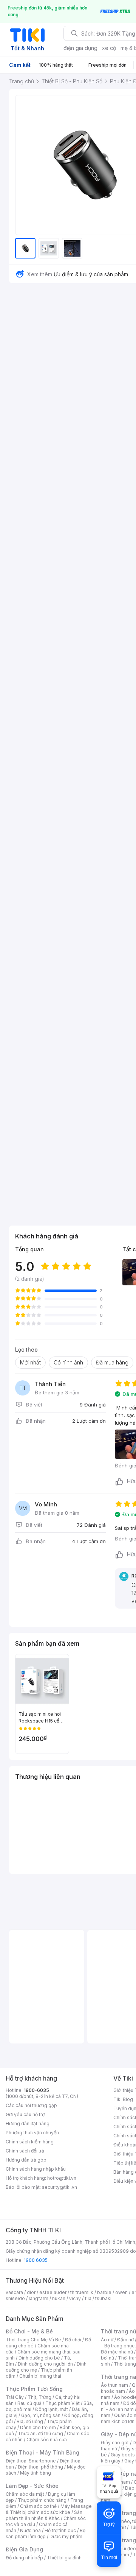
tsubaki (103, 2298)
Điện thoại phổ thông (40, 2467)
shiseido (15, 2298)
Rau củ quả (29, 2403)
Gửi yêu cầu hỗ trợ (25, 2114)
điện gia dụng (80, 48)
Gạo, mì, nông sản (41, 2415)
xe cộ (109, 48)
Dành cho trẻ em (38, 2427)
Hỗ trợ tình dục (60, 2530)
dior (31, 2292)
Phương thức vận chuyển (32, 2133)
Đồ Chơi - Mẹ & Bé (29, 2331)
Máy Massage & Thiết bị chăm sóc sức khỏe (49, 2509)
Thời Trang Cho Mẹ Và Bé (33, 2340)
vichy (75, 2298)
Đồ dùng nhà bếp (24, 2558)
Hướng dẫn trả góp (26, 2160)
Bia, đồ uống (30, 2421)
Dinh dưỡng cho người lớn (45, 2364)
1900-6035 (36, 2090)
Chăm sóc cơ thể (38, 2506)
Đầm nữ (125, 2340)
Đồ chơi (73, 2340)
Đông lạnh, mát (52, 2409)
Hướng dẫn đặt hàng (28, 2124)
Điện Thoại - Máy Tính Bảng (42, 2452)
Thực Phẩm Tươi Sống (34, 2389)
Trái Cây (15, 2397)
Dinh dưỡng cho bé (39, 2358)
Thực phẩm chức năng (42, 2500)
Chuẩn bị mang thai (40, 2376)
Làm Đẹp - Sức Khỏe (32, 2486)
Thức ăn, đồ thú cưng (40, 2433)
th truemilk (82, 2292)
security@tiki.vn (59, 2187)
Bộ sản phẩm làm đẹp (46, 2533)
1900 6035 (36, 2260)
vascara (14, 2292)
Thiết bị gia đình (64, 2558)
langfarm (39, 2298)
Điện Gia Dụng (24, 2549)
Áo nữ (107, 2340)
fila (88, 2298)
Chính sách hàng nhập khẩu (36, 2169)
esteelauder (53, 2292)
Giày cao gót (115, 2443)
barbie (104, 2292)
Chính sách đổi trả (25, 2151)
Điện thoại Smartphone (31, 2461)
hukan (59, 2298)
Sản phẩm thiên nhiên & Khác (44, 2515)
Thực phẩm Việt (63, 2403)
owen (121, 2292)
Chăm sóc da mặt (25, 2494)
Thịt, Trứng (39, 2397)
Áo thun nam (114, 2385)
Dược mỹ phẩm (66, 2536)
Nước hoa (30, 2530)
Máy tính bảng (36, 2473)
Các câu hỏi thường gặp (31, 2105)
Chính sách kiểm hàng (30, 2142)
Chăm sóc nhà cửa (47, 2440)
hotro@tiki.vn (62, 2178)
